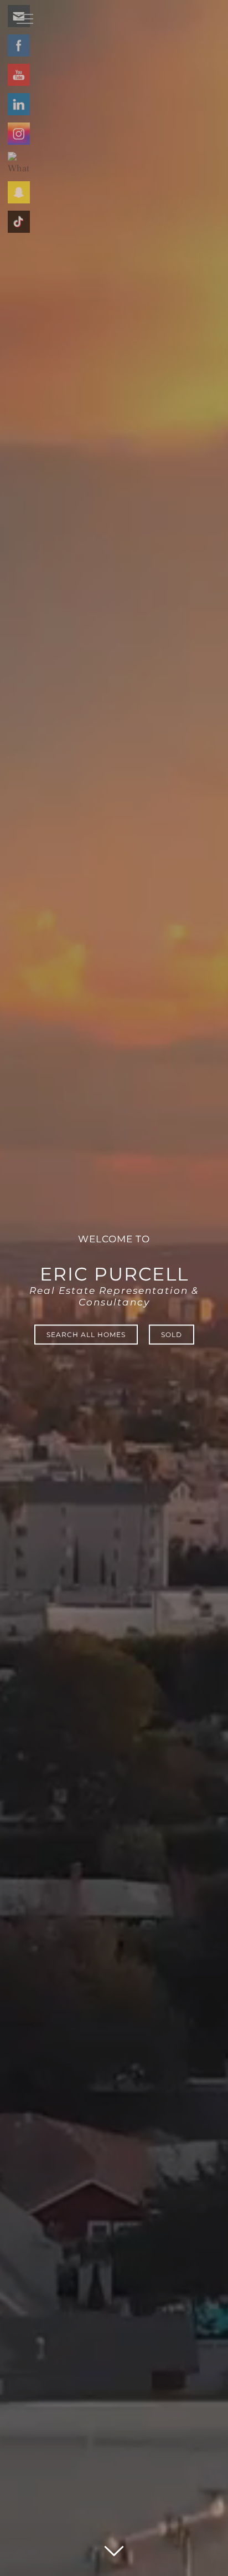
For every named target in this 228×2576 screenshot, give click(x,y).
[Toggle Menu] (25, 19)
